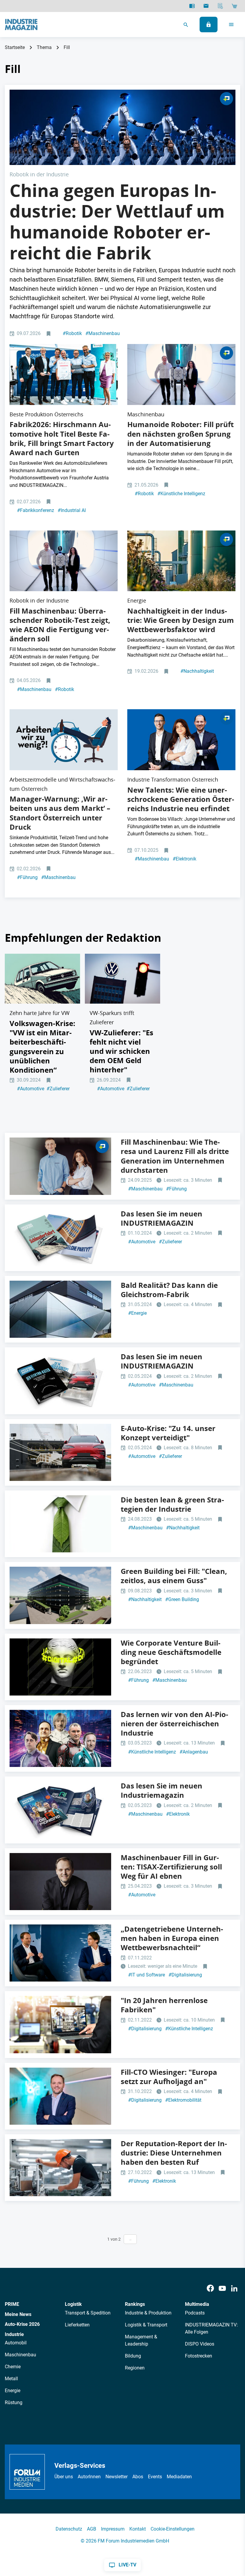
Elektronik (184, 859)
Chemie (13, 2367)
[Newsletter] (206, 6)
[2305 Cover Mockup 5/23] (60, 1810)
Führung (27, 877)
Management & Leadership (141, 2340)
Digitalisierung (185, 1975)
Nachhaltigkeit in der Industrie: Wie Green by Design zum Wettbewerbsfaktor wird (181, 620)
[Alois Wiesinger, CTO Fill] (60, 1882)
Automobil (16, 2343)
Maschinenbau (103, 333)
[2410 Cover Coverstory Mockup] (60, 1238)
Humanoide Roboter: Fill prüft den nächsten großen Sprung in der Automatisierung (180, 434)
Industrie (14, 2334)
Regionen (135, 2368)
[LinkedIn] (234, 2288)
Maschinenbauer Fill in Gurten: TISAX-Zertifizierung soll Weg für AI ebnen (171, 1867)
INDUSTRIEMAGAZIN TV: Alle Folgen (211, 2328)
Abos (138, 2477)
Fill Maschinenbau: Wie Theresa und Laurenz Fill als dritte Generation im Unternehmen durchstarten (175, 1156)
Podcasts (195, 2313)
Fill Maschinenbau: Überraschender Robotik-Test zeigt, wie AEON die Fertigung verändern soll (60, 625)
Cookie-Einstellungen (173, 2529)
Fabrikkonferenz (36, 510)
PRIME (12, 2304)
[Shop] (234, 6)
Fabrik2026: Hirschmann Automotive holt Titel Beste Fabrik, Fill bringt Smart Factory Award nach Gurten (62, 438)
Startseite (15, 47)
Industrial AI (72, 510)
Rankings (135, 2304)
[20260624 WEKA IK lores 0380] (64, 374)
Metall (11, 2379)
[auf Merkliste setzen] (49, 334)
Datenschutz (69, 2529)
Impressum (113, 2529)
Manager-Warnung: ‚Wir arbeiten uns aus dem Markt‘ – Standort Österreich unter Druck (60, 813)
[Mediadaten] (220, 6)
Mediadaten (179, 2477)
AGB (92, 2529)
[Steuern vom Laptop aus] (60, 2024)
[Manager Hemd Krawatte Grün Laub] (60, 1524)
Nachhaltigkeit (197, 671)
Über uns (64, 2477)
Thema (44, 47)
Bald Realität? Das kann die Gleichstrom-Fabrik (169, 1290)
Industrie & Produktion (148, 2313)
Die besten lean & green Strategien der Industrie (172, 1504)
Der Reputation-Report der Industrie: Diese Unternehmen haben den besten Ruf (174, 2153)
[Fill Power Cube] (60, 1595)
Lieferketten (77, 2325)
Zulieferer (58, 1089)
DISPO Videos (200, 2344)
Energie (137, 1313)
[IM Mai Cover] (60, 1381)
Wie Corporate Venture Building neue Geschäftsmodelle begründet (171, 1652)
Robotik (72, 333)
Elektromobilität (183, 2100)
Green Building (182, 1599)
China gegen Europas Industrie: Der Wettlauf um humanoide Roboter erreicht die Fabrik (117, 222)
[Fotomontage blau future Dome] (60, 1309)
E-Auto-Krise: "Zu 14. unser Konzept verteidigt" (168, 1433)
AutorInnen (89, 2477)
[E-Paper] (192, 6)
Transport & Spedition (88, 2313)
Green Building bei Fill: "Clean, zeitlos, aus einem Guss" (174, 1576)
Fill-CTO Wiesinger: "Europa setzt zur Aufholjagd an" (169, 2077)
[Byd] (60, 1452)
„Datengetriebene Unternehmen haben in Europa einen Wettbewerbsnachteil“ (172, 1938)
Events (155, 2477)
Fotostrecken (199, 2356)
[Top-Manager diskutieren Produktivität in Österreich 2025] (64, 740)
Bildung (133, 2356)
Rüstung (14, 2403)
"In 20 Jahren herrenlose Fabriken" (164, 2005)
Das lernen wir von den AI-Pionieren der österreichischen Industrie (174, 1724)
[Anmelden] (209, 25)
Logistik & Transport (146, 2325)
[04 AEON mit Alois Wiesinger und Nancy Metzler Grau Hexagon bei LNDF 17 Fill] (181, 374)
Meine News (18, 2314)
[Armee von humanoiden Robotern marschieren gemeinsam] (122, 127)
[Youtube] (222, 2288)
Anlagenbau (194, 1752)
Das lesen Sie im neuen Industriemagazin (161, 1790)
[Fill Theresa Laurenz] (60, 1166)
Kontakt (138, 2529)
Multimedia (197, 2304)
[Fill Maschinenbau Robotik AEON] (64, 561)
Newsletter (117, 2477)
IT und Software (147, 1975)
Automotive (31, 1089)
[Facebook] (210, 2288)
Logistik (73, 2304)
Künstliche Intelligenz (181, 494)
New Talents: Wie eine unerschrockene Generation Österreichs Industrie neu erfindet (181, 799)
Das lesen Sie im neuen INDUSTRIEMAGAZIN (161, 1218)
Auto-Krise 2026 (22, 2324)
